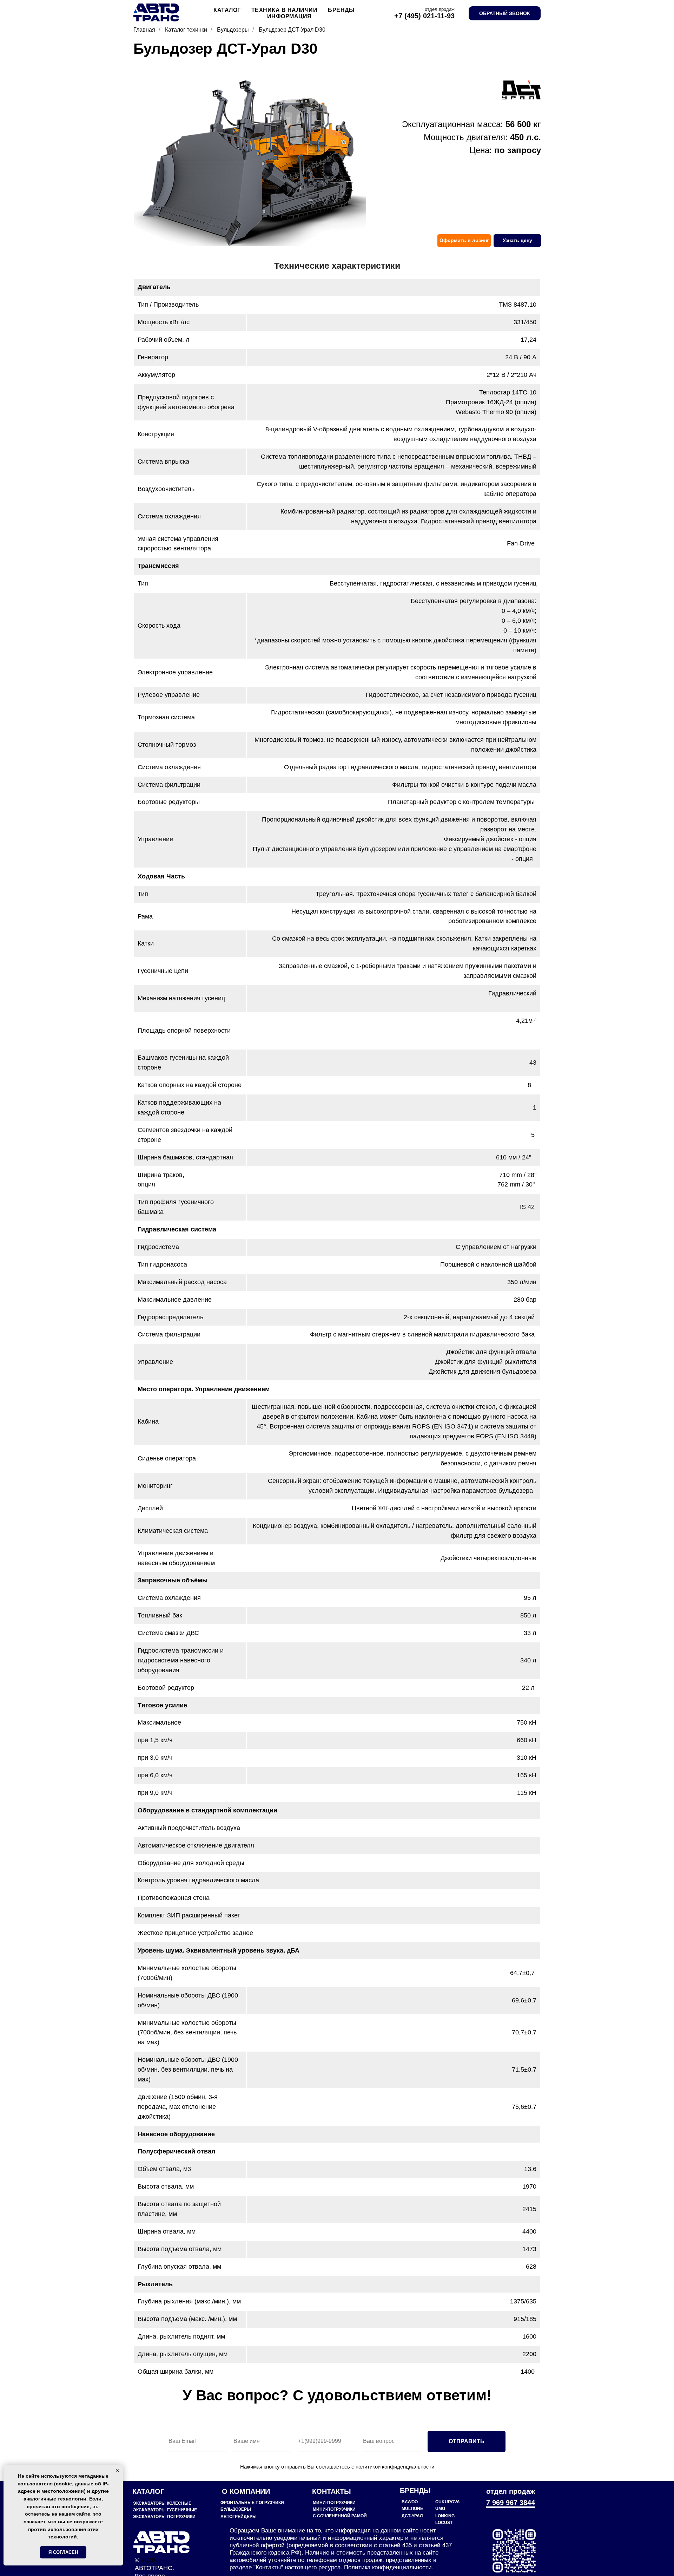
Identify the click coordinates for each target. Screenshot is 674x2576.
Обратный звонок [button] (505, 13)
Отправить (467, 2441)
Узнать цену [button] (517, 240)
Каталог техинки (186, 30)
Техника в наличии (285, 10)
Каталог (227, 10)
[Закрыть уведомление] (118, 2471)
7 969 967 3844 (511, 2503)
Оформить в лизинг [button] (464, 240)
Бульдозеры (233, 30)
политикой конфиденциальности (395, 2467)
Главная (144, 30)
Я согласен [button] (63, 2552)
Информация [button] (289, 16)
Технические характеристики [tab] (337, 266)
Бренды (341, 10)
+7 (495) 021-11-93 (424, 16)
